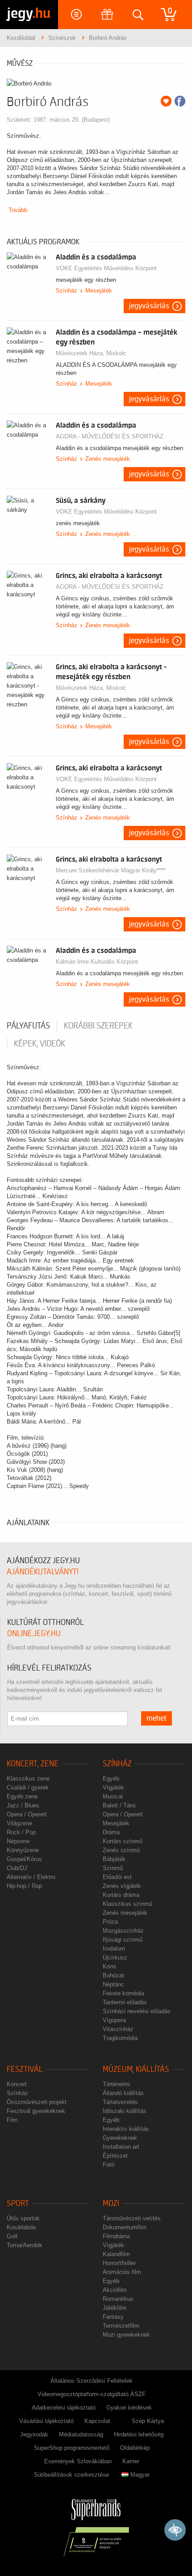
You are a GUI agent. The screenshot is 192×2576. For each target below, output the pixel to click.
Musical (113, 1796)
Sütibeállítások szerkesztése (71, 2475)
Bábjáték (114, 1859)
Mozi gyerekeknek (126, 2335)
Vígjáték (113, 1787)
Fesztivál (25, 2069)
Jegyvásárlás (149, 306)
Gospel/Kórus (24, 1859)
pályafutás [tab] (28, 1026)
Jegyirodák (34, 2434)
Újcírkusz (115, 1958)
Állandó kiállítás (123, 2093)
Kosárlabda (21, 2227)
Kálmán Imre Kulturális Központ (97, 962)
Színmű (113, 1868)
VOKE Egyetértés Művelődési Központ (106, 268)
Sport (18, 2204)
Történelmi (116, 2084)
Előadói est (117, 1877)
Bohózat (113, 1975)
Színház (67, 291)
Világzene (19, 1823)
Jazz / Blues (23, 1805)
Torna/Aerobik (25, 2245)
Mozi (111, 2204)
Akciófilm (115, 2290)
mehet (157, 1718)
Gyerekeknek (120, 2138)
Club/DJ (17, 1868)
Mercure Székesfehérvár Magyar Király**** (111, 870)
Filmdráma (116, 2236)
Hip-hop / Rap (24, 1886)
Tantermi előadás (125, 2002)
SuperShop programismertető (72, 2448)
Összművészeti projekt (37, 2102)
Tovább (18, 210)
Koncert (17, 2084)
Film (12, 2120)
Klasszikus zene (28, 1779)
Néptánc (113, 1984)
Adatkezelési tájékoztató (64, 2408)
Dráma (111, 1832)
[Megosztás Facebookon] (180, 101)
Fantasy (113, 2317)
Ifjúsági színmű (123, 1940)
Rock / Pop (21, 1832)
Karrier (131, 2461)
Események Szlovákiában (78, 2461)
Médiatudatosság (81, 2434)
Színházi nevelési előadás (137, 2011)
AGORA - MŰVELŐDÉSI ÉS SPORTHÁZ (110, 436)
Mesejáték (99, 291)
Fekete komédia (123, 1993)
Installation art (121, 2147)
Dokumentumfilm (125, 2227)
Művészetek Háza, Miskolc (91, 353)
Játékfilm (115, 2308)
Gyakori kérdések (129, 2408)
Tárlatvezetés (120, 2102)
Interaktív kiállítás (126, 2129)
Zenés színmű (121, 1850)
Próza (110, 1922)
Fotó (109, 2165)
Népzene (18, 1841)
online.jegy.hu (34, 1634)
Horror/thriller (119, 2263)
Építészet (115, 2156)
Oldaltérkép (135, 2448)
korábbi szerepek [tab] (98, 1026)
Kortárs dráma (121, 1895)
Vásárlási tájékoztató (46, 2421)
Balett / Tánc (119, 1805)
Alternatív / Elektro (31, 1877)
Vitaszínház (118, 2029)
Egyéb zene (22, 1796)
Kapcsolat (97, 2421)
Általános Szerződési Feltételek (92, 2381)
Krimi (109, 1966)
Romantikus (118, 2299)
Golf (12, 2236)
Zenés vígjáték (122, 1886)
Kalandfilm (116, 2254)
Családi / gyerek (28, 1787)
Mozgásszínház (123, 1931)
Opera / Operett (27, 1814)
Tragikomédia (120, 2038)
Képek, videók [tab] (40, 1044)
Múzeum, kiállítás (136, 2069)
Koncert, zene (33, 1764)
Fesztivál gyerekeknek (36, 2111)
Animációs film (122, 2272)
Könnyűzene (23, 1850)
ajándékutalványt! (43, 1572)
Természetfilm (121, 2326)
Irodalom (114, 1949)
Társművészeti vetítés (132, 2218)
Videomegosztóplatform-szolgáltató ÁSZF (92, 2394)
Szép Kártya (148, 2421)
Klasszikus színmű (127, 1904)
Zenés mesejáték (108, 459)
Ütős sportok (23, 2218)
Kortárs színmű (123, 1841)
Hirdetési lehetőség (139, 2434)
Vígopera (114, 2020)
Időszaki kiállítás (125, 2111)
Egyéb (111, 1779)
